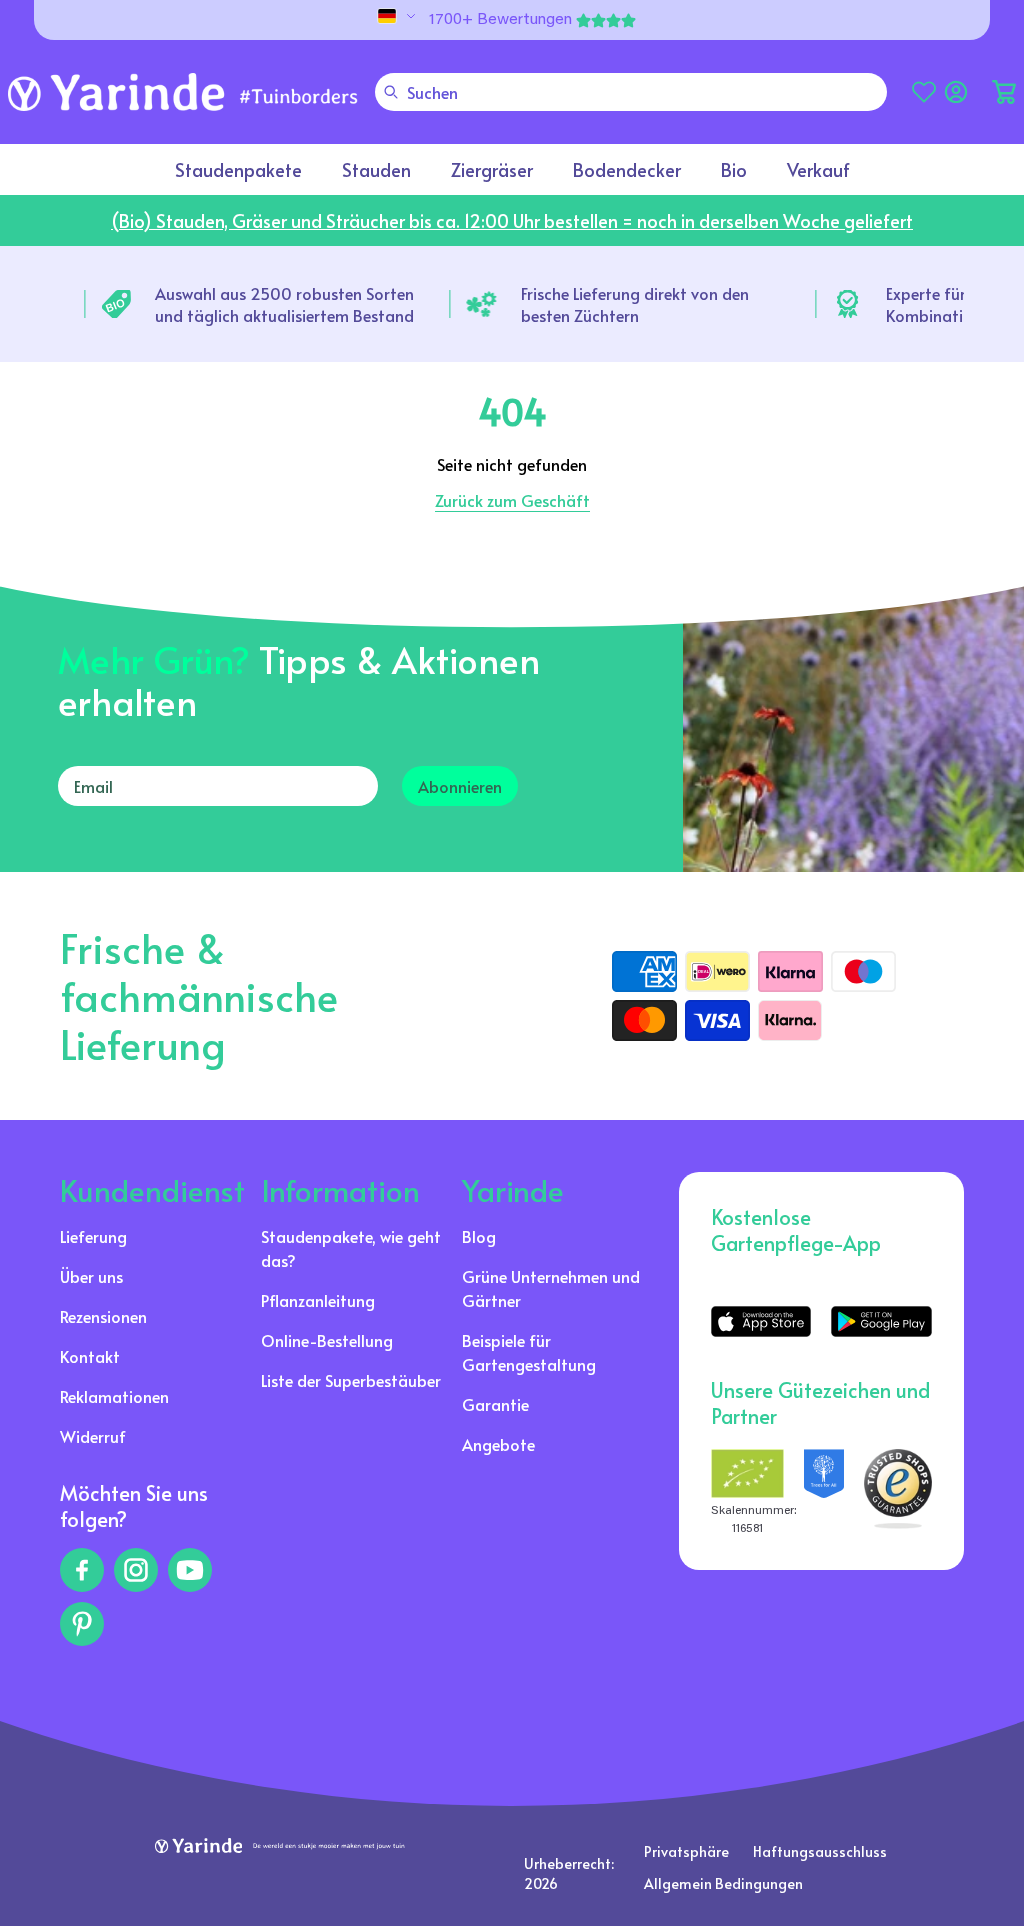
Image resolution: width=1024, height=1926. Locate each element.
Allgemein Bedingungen (723, 1883)
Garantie (495, 1404)
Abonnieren (460, 786)
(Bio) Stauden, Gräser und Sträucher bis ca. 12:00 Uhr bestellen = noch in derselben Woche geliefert (512, 220)
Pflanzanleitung (318, 1300)
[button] (1004, 92)
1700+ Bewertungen (500, 20)
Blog (479, 1236)
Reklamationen (114, 1396)
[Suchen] (391, 92)
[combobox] (631, 92)
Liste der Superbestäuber (351, 1380)
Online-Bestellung (327, 1340)
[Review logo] (823, 1493)
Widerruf (93, 1436)
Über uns (91, 1276)
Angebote (498, 1444)
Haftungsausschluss (820, 1851)
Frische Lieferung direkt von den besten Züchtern (635, 304)
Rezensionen (103, 1316)
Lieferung (93, 1236)
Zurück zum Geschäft (512, 500)
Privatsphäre (686, 1851)
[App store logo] (761, 1321)
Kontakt (90, 1356)
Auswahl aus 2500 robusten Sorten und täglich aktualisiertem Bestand (284, 304)
